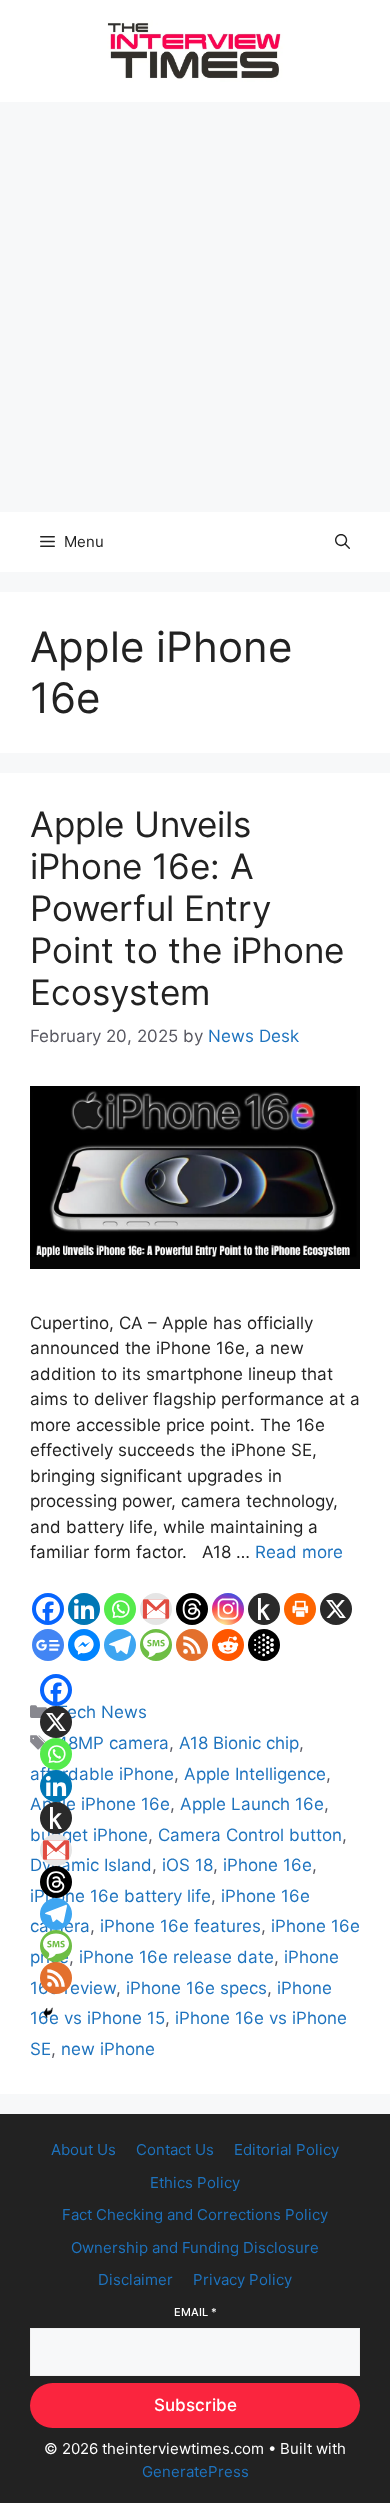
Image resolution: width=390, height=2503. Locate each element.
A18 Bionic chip (239, 1743)
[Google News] (48, 1645)
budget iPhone (89, 1835)
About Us (83, 2149)
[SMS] (156, 1645)
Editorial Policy (286, 2149)
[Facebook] (48, 1609)
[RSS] (192, 1645)
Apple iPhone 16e (100, 1804)
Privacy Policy (242, 2279)
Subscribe (195, 2405)
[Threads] (192, 1609)
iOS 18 (187, 1865)
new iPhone (108, 2049)
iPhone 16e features (180, 1926)
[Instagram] (228, 1609)
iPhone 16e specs (196, 1988)
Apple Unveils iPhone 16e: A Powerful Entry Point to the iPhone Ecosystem (187, 908)
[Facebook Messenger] (84, 1645)
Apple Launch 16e (252, 1804)
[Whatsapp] (120, 1609)
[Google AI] (264, 1645)
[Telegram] (120, 1645)
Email (195, 2312)
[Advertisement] (195, 307)
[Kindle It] (264, 1609)
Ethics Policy (195, 2182)
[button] (342, 542)
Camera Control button (250, 1835)
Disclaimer (135, 2279)
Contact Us (175, 2149)
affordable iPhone (102, 1774)
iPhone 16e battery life (120, 1896)
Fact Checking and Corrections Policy (195, 2214)
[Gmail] (156, 1609)
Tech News (102, 1712)
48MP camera (113, 1743)
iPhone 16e (267, 1865)
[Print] (300, 1609)
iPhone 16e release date (176, 1957)
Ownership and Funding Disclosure (195, 2247)
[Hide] (48, 2013)
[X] (336, 1609)
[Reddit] (228, 1645)
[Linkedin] (84, 1609)
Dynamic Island (91, 1865)
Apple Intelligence (255, 1774)
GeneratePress (195, 2471)
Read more (299, 1552)
